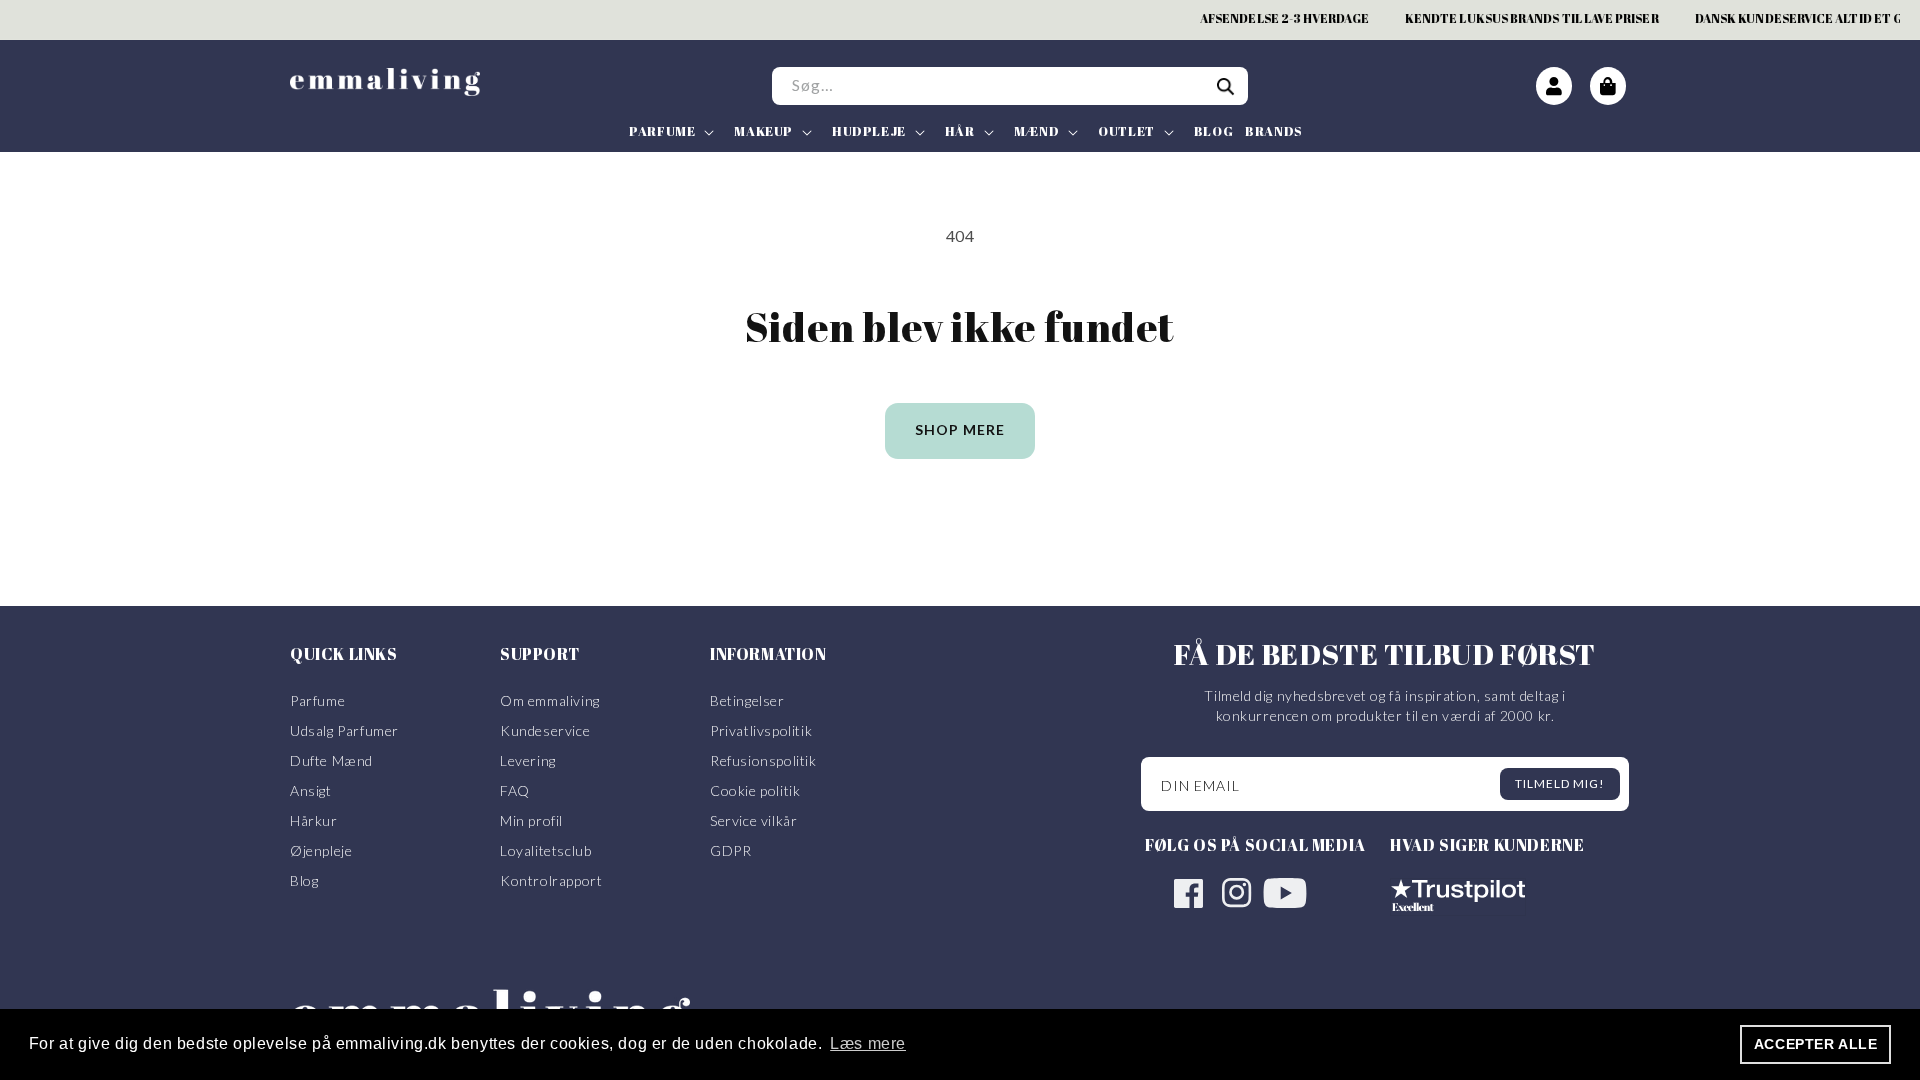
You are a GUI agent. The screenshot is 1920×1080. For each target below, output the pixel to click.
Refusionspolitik (763, 760)
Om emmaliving (550, 700)
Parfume (317, 700)
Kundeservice (545, 730)
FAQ (515, 790)
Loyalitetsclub (545, 850)
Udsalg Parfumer (344, 730)
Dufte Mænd (331, 760)
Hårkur (314, 820)
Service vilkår (753, 820)
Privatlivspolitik (761, 730)
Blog (304, 880)
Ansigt (311, 790)
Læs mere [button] (868, 1043)
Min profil (531, 820)
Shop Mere (960, 429)
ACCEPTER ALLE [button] (1816, 1044)
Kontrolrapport (551, 880)
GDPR (730, 850)
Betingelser (747, 700)
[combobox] (1010, 86)
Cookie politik (755, 790)
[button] (669, 131)
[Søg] (1226, 87)
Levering (528, 760)
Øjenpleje (321, 850)
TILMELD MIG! (1560, 783)
